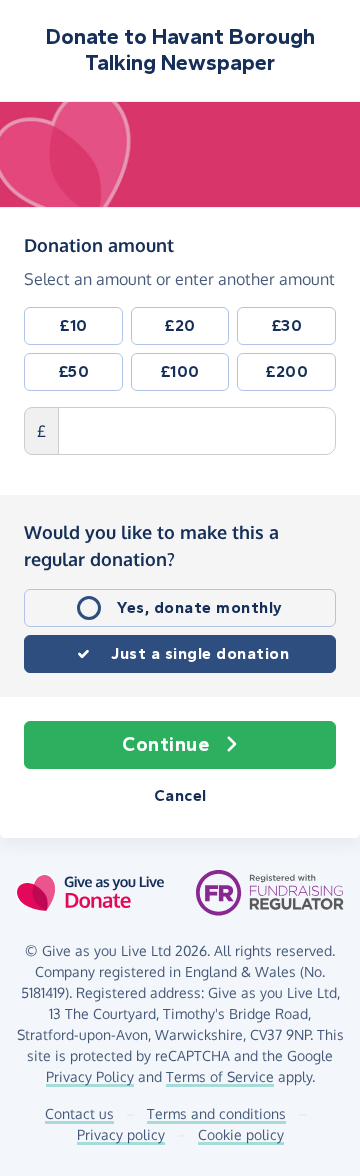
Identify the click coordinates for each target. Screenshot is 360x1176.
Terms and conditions (216, 1113)
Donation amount (99, 244)
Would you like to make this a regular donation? (151, 545)
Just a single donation (200, 653)
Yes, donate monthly (200, 607)
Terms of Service (220, 1076)
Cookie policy (241, 1134)
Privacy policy (121, 1134)
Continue (165, 744)
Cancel (180, 795)
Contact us (79, 1113)
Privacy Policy (90, 1076)
